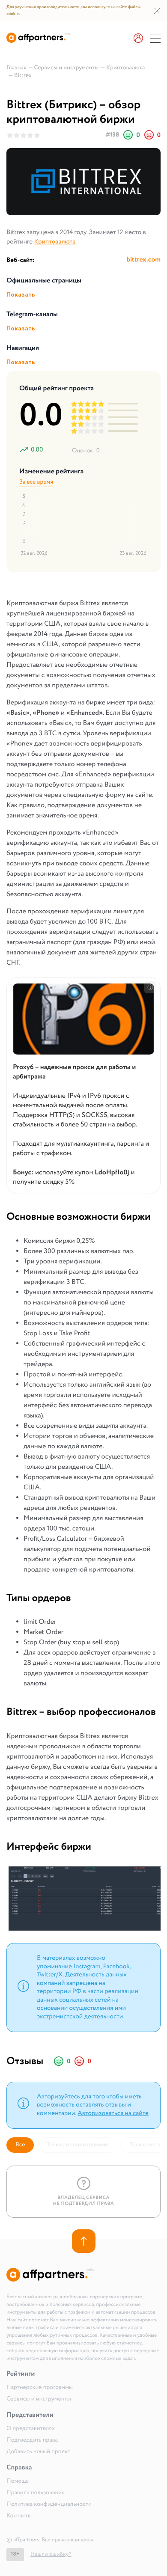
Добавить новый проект (38, 2452)
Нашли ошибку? (51, 2554)
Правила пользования (36, 2493)
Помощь (18, 2481)
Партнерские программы (40, 2388)
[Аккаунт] (138, 39)
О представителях (31, 2429)
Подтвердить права (32, 2440)
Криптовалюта (55, 242)
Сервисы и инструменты (39, 2399)
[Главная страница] (39, 41)
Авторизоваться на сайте (113, 2113)
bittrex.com (143, 260)
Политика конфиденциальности (49, 2505)
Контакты (19, 2516)
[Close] (147, 1961)
